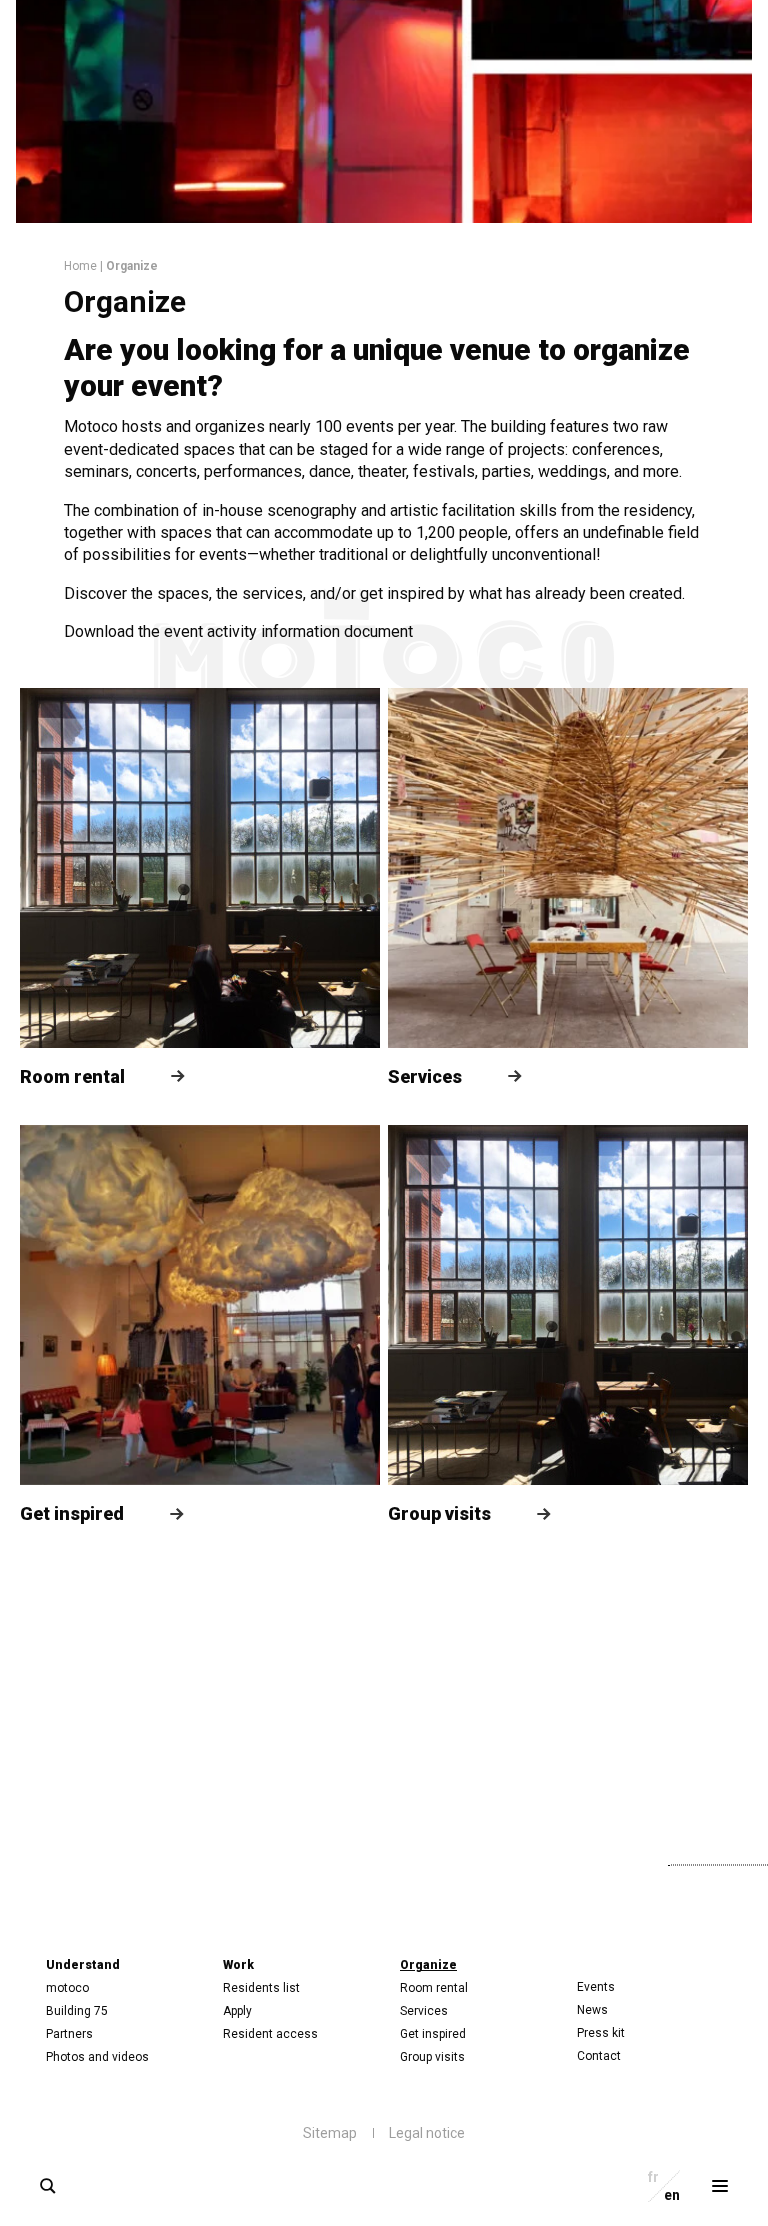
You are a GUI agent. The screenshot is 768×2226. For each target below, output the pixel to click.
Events (596, 1987)
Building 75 (77, 2011)
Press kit (601, 2033)
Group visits (432, 2057)
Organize (428, 1965)
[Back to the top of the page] (566, 1861)
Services (424, 2011)
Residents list (261, 1988)
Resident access (270, 2034)
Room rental (434, 1988)
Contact (599, 2056)
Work (238, 1965)
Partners (69, 2034)
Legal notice (427, 2133)
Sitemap (330, 2133)
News (592, 2010)
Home (80, 266)
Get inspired (433, 2034)
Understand (83, 1965)
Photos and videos (97, 2057)
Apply (237, 2011)
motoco (67, 1988)
